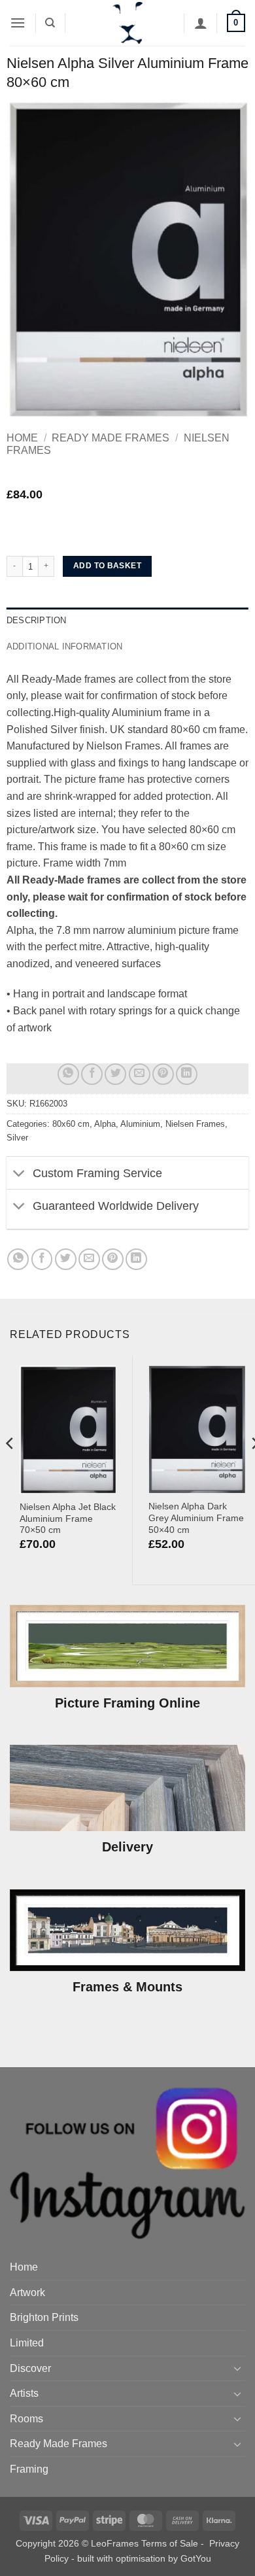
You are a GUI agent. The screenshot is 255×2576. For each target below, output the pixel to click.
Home (22, 438)
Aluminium (140, 1124)
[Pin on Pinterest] (163, 1074)
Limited (27, 2343)
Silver (17, 1138)
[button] (18, 23)
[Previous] (10, 1469)
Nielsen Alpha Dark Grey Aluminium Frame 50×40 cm (196, 1518)
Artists (24, 2393)
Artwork (27, 2293)
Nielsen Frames (195, 1124)
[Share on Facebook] (92, 1074)
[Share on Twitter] (115, 1074)
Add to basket (107, 566)
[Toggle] (19, 1174)
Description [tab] (37, 620)
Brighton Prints (44, 2317)
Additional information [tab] (65, 646)
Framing (29, 2469)
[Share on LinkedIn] (187, 1074)
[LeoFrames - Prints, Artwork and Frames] (127, 23)
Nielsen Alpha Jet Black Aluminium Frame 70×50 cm (68, 1519)
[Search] (50, 23)
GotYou (196, 2558)
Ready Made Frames (110, 438)
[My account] (201, 23)
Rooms (26, 2419)
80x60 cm (71, 1124)
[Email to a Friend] (140, 1074)
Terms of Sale (170, 2543)
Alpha (105, 1124)
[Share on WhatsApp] (68, 1074)
